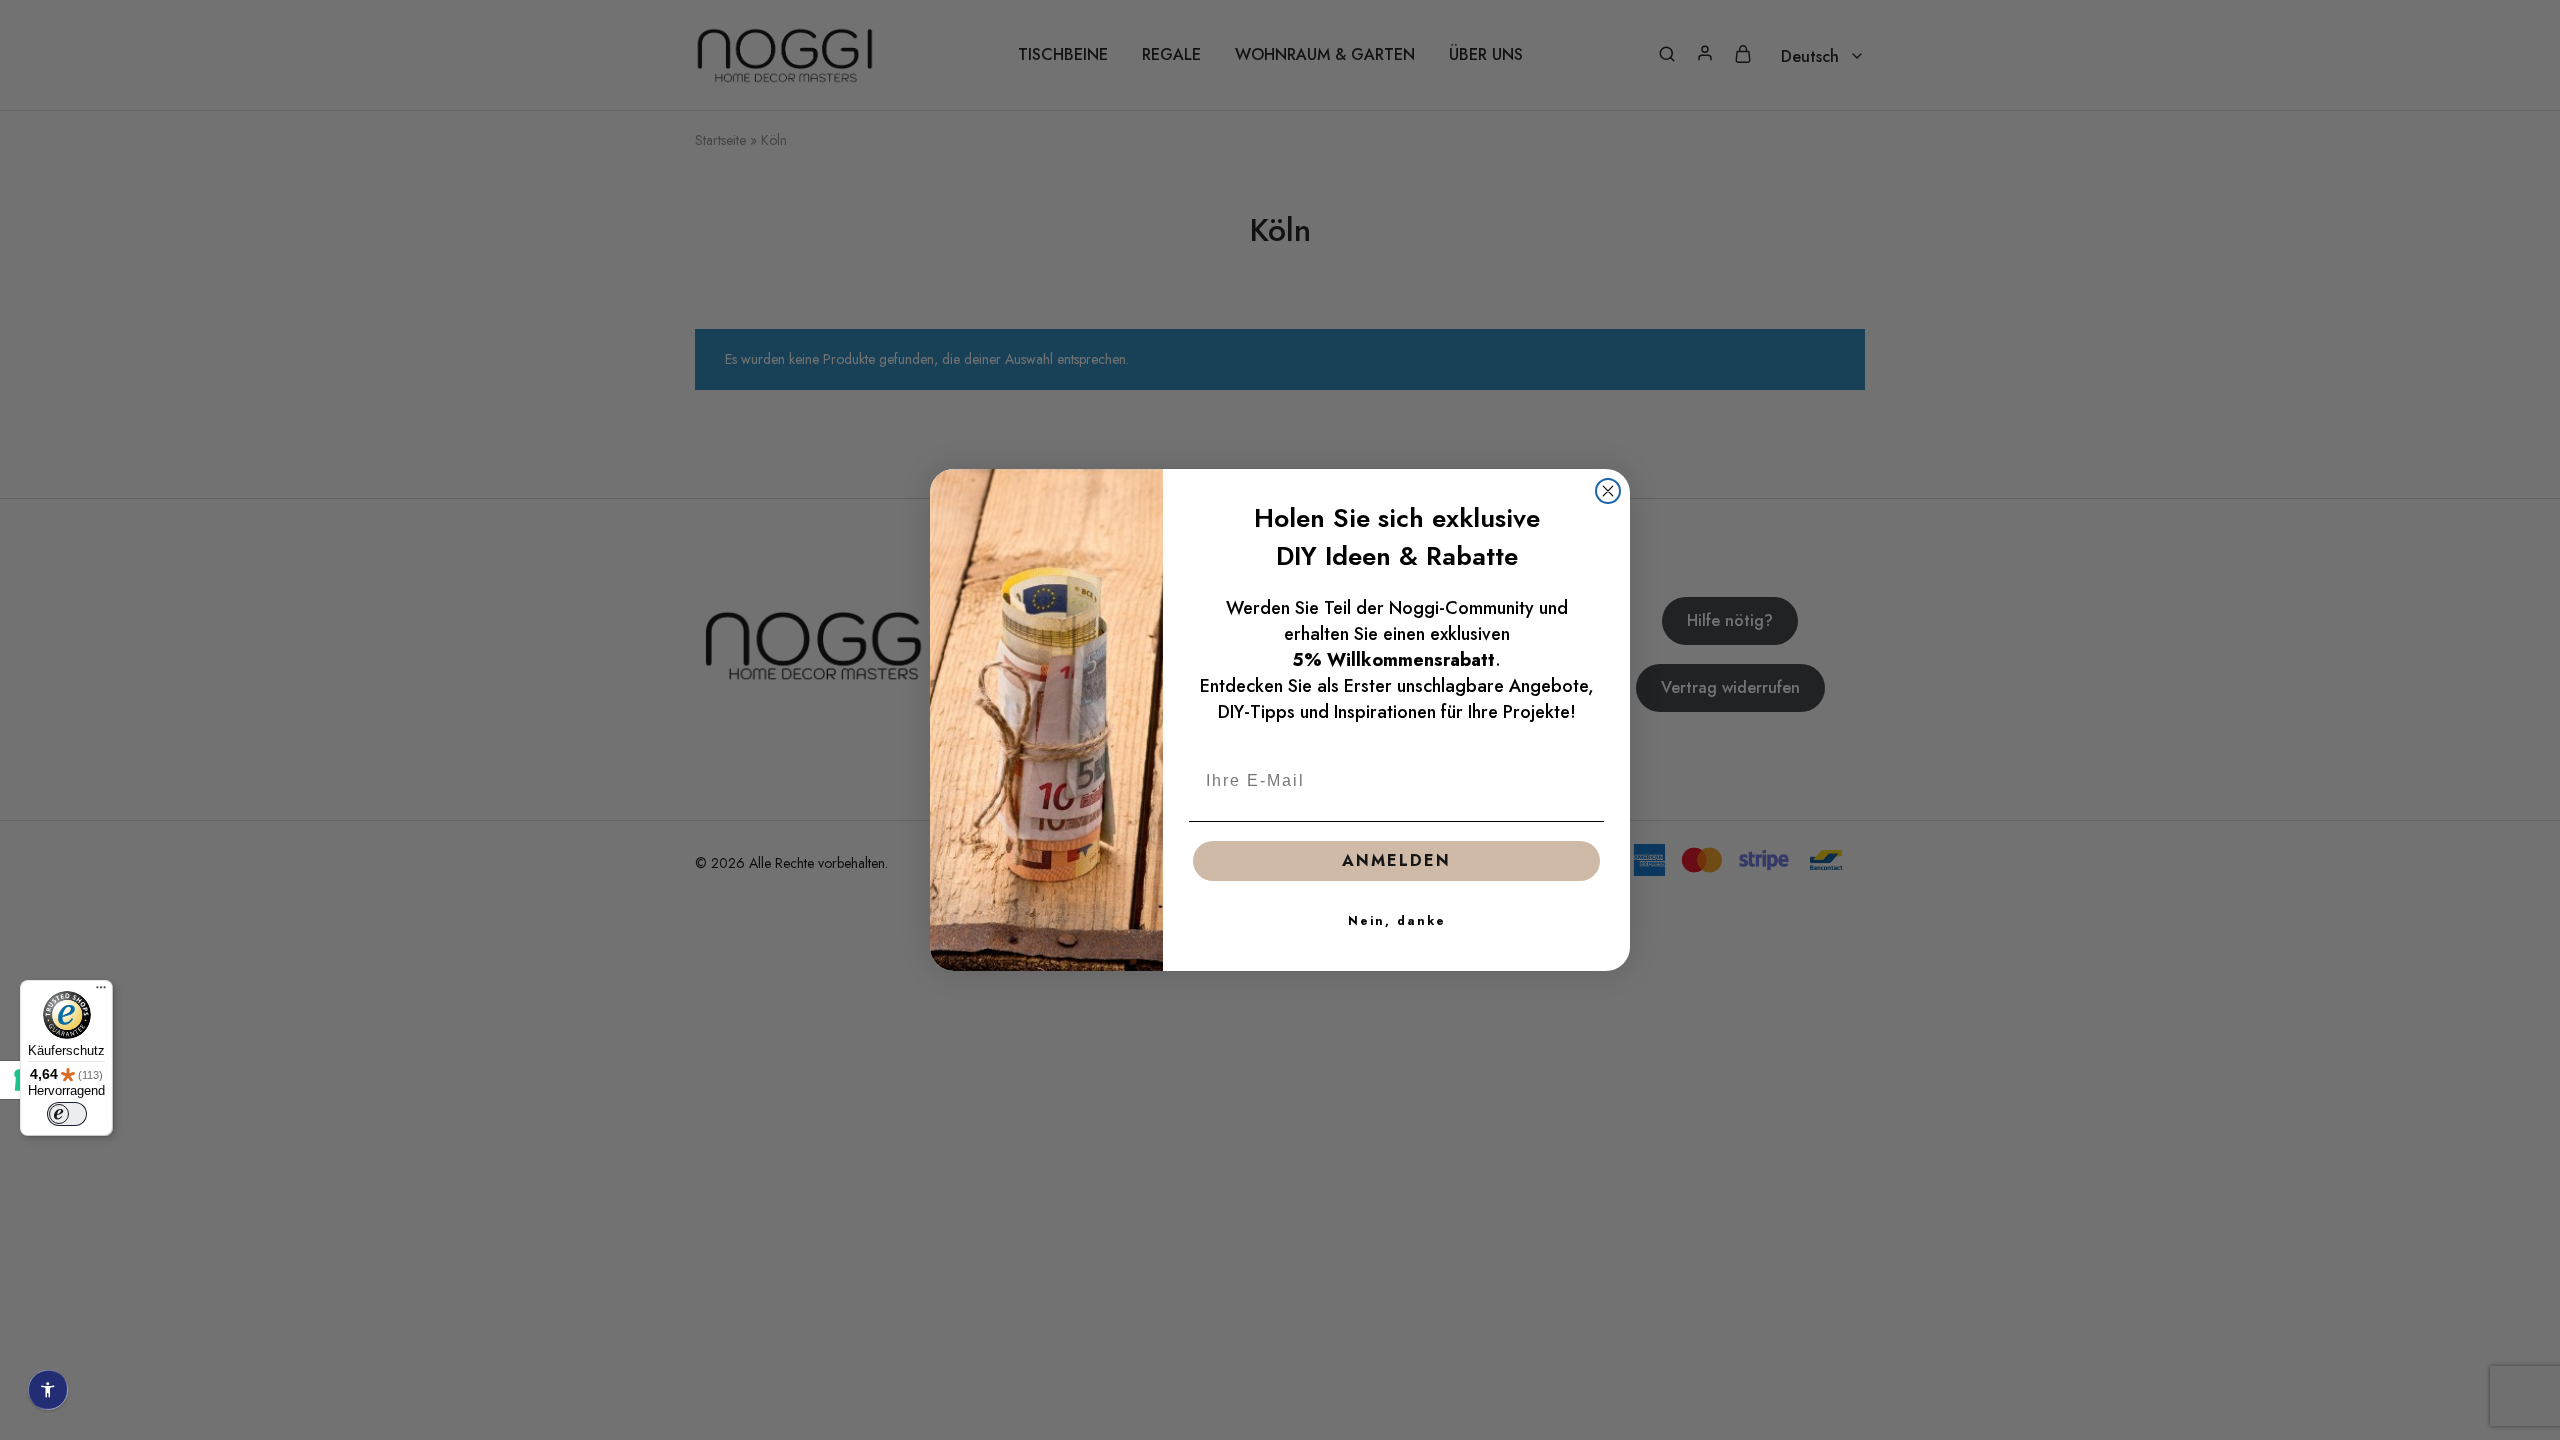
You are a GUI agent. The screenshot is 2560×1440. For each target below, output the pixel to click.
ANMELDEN (1396, 860)
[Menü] (101, 992)
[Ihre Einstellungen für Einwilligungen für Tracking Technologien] (19, 1080)
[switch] (67, 1114)
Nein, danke (1397, 921)
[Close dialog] (1608, 491)
